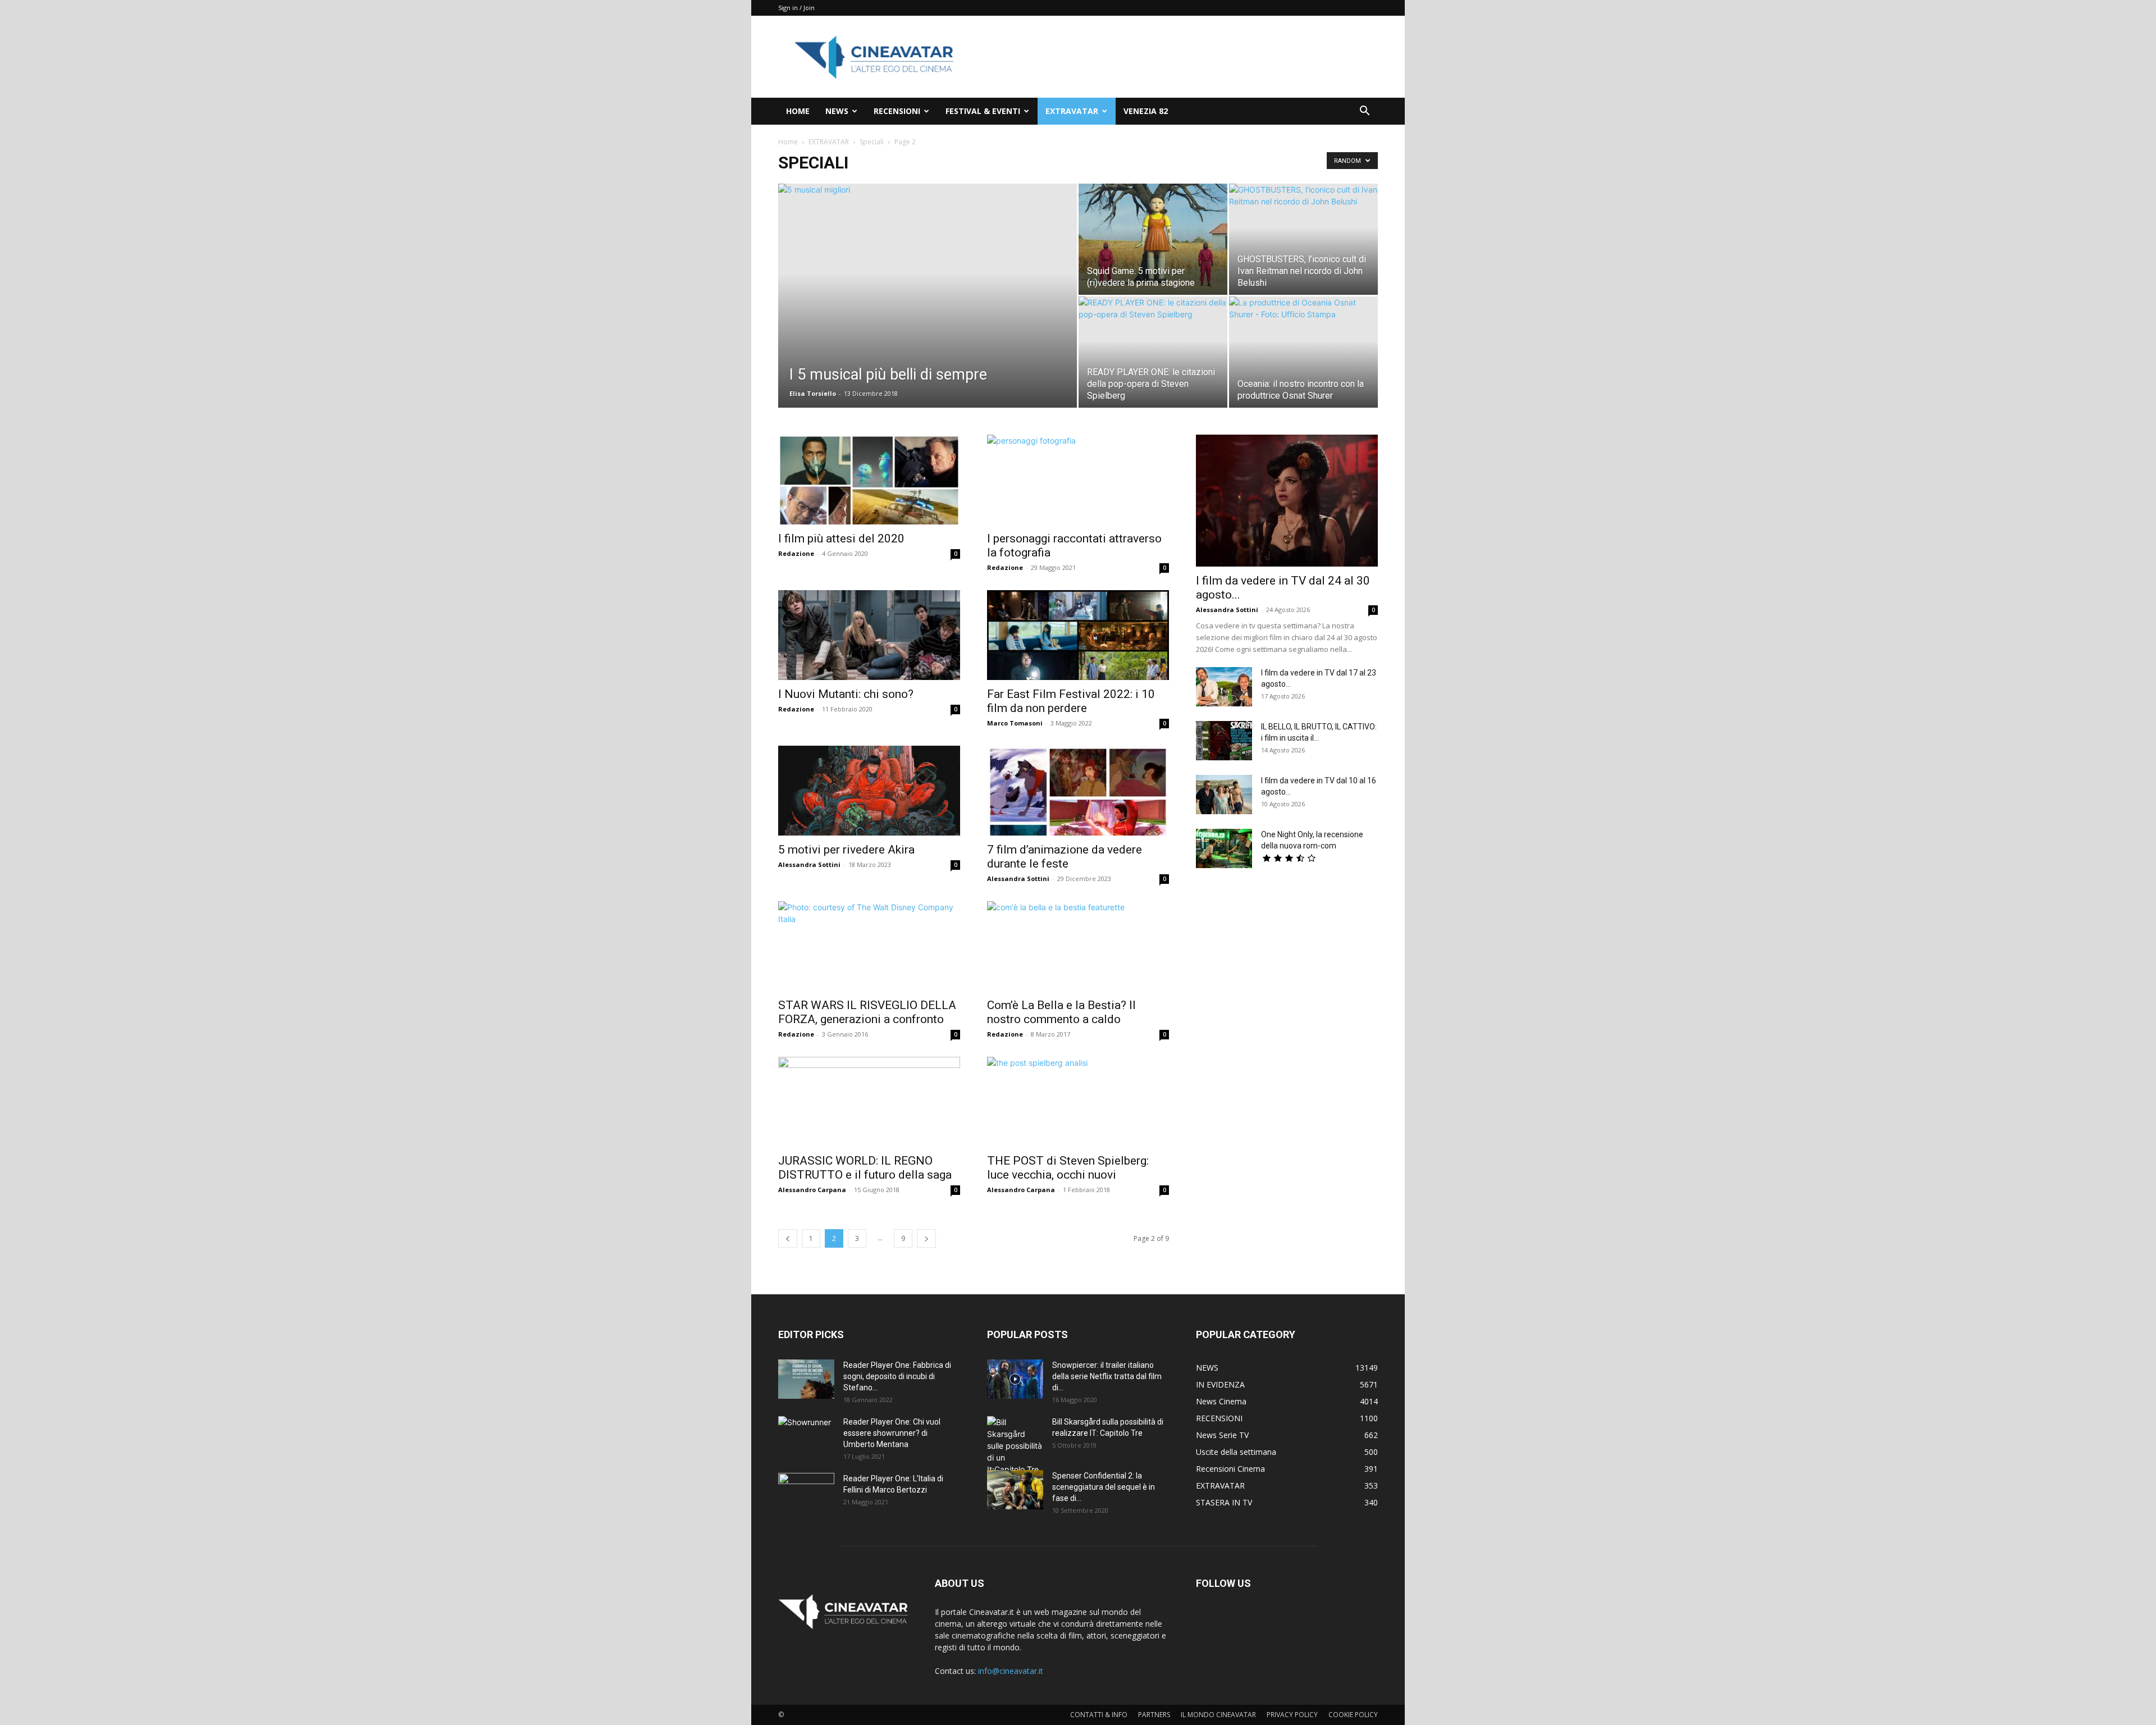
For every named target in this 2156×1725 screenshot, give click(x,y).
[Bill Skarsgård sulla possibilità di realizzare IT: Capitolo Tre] (1015, 1446)
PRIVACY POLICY (1292, 1715)
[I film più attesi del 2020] (869, 480)
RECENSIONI (897, 111)
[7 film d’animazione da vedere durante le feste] (1078, 791)
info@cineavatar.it (1011, 1671)
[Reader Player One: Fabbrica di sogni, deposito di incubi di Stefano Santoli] (806, 1379)
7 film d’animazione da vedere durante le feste (1065, 857)
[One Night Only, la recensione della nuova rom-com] (1224, 848)
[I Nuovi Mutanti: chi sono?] (869, 635)
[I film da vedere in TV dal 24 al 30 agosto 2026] (1287, 501)
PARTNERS (1154, 1715)
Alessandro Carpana (812, 1190)
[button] (1364, 112)
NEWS (837, 111)
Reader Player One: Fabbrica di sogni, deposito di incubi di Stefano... (897, 1376)
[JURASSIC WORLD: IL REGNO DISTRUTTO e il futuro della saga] (869, 1102)
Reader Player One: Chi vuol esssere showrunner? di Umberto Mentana (892, 1433)
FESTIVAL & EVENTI (983, 111)
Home (788, 142)
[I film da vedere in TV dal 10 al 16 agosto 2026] (1224, 795)
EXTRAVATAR (1072, 111)
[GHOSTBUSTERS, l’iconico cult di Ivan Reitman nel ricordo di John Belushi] (1303, 239)
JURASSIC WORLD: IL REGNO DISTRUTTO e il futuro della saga (865, 1168)
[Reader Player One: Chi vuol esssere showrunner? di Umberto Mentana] (806, 1436)
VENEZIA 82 (1146, 111)
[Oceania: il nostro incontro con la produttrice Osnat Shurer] (1303, 352)
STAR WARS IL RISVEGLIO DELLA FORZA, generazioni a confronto (867, 1012)
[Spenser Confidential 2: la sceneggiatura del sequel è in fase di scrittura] (1015, 1490)
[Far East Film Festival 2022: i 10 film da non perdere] (1078, 635)
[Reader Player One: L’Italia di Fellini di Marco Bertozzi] (806, 1493)
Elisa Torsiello (813, 393)
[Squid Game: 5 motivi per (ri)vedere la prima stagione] (1153, 239)
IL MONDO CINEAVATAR (1218, 1715)
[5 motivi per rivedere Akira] (869, 791)
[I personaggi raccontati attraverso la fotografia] (1078, 480)
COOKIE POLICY (1353, 1715)
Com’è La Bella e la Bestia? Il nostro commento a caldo (1061, 1012)
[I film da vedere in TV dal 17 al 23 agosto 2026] (1224, 687)
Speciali (872, 142)
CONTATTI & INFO (1099, 1715)
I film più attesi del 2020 (841, 539)
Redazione (796, 553)
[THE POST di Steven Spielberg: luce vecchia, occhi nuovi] (1078, 1102)
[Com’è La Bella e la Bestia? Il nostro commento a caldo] (1078, 946)
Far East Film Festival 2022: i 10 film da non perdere (1071, 701)
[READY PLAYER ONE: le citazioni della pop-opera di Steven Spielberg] (1153, 352)
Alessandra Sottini (809, 864)
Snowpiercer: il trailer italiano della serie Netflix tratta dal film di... (1107, 1376)
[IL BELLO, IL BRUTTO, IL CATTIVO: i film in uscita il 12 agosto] (1224, 741)
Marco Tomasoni (1015, 723)
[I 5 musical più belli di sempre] (928, 285)
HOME (798, 111)
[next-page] (926, 1238)
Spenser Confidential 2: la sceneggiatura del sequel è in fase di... (1104, 1487)
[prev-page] (788, 1238)
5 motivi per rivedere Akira (846, 850)
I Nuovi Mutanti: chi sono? (846, 694)
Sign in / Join (796, 8)
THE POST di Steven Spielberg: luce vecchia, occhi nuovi (1068, 1168)
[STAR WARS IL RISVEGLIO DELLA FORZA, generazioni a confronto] (869, 946)
